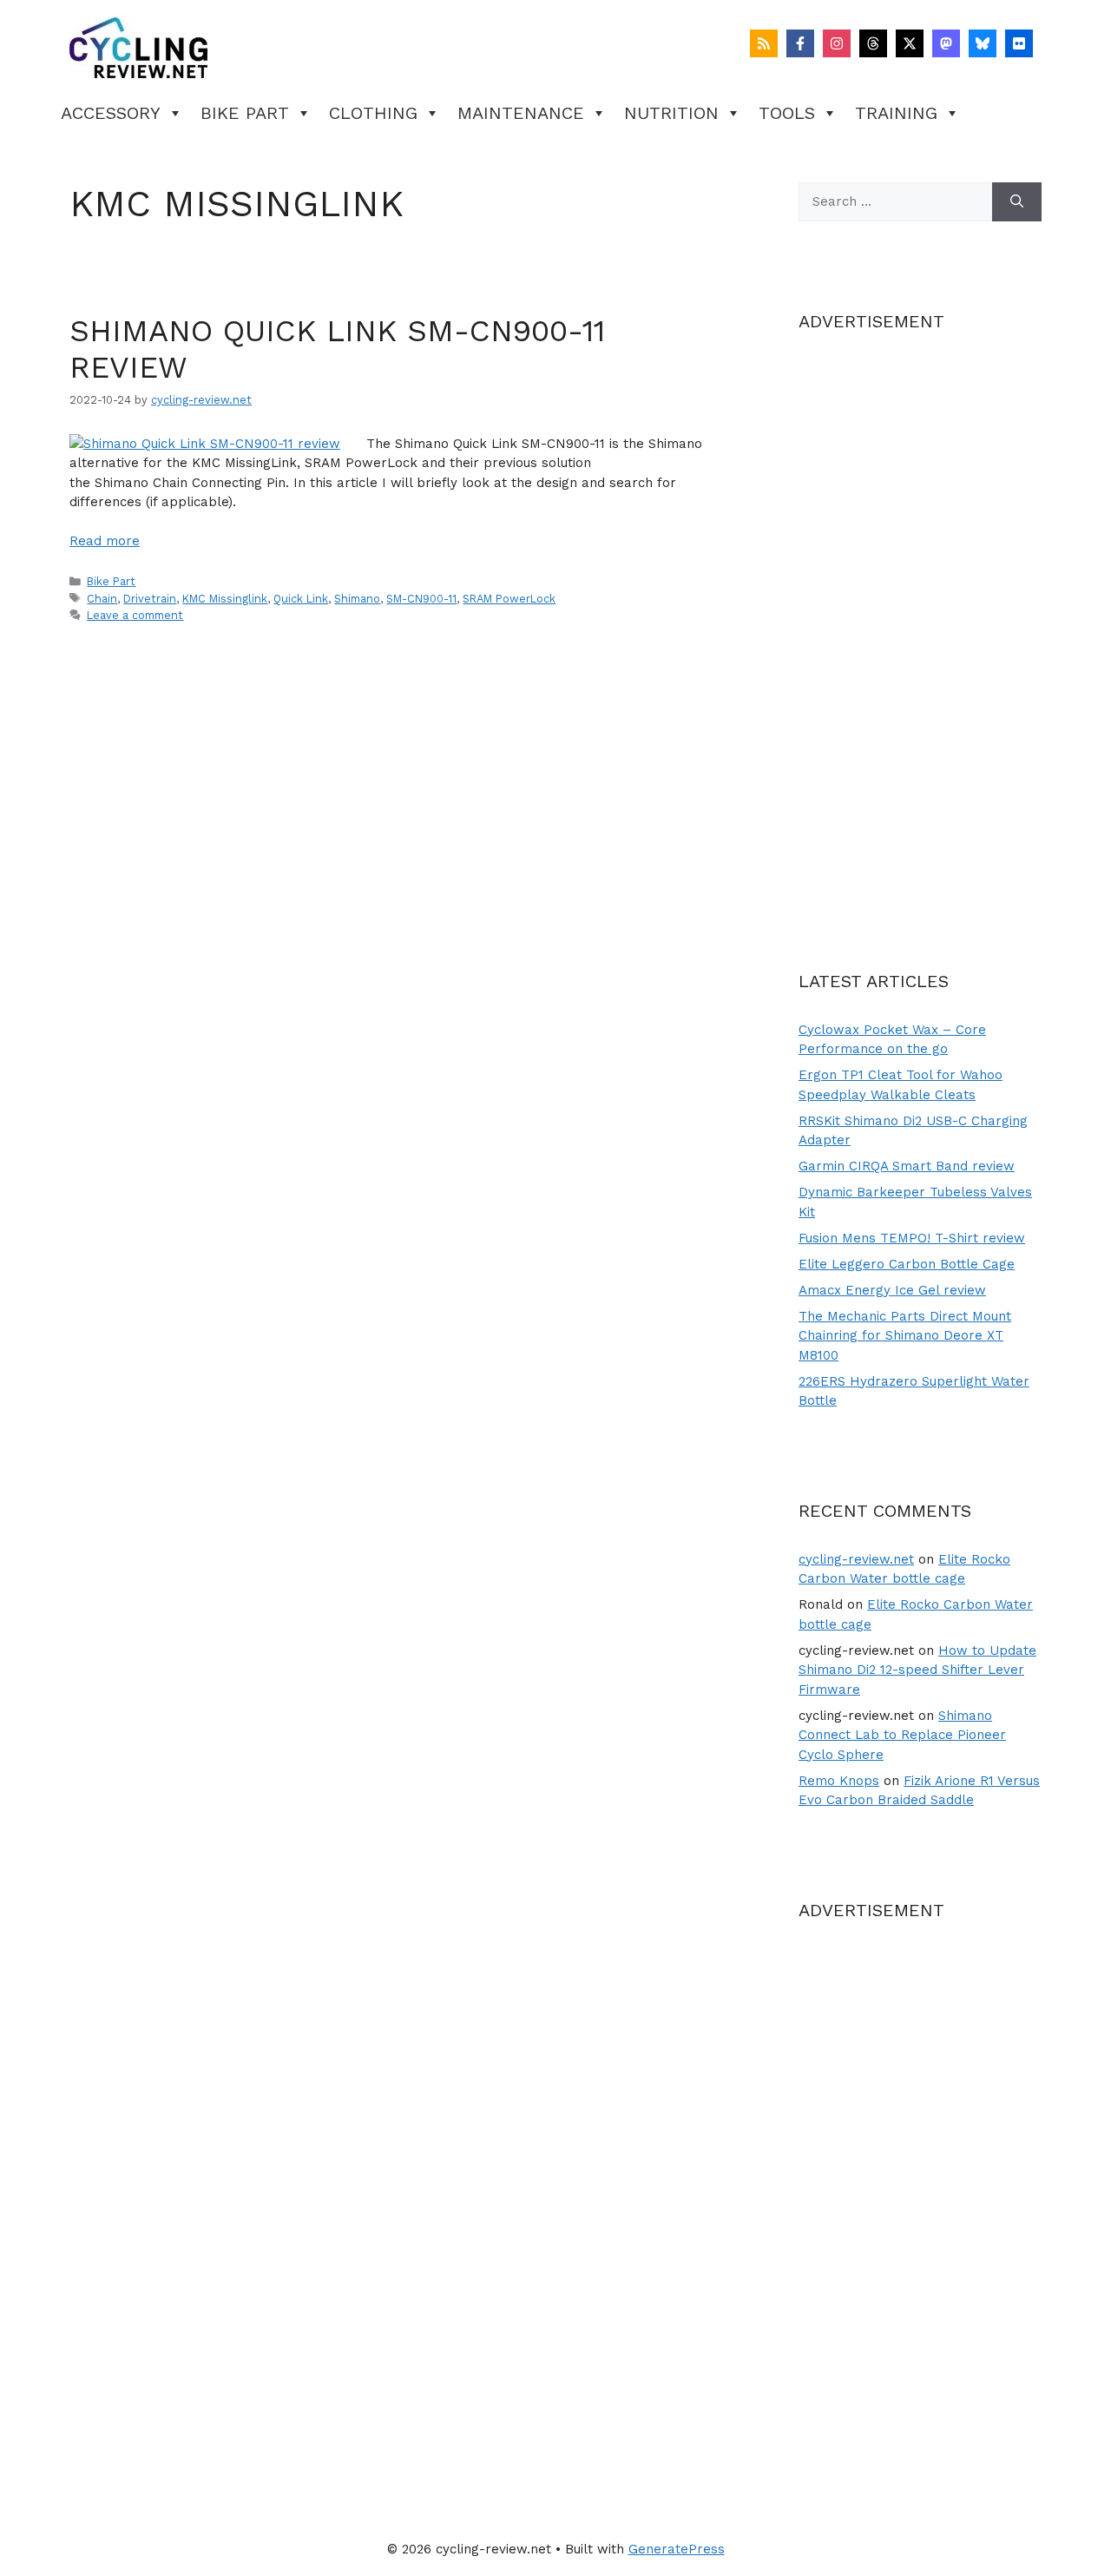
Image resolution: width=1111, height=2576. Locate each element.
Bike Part (245, 113)
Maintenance (521, 113)
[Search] (1017, 202)
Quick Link (301, 599)
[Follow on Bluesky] (983, 43)
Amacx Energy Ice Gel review (892, 1290)
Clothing (373, 113)
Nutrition (671, 113)
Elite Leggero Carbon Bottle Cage (907, 1264)
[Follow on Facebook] (800, 43)
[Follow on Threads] (873, 43)
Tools (787, 113)
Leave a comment (135, 615)
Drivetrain (150, 599)
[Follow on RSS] (764, 43)
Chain (102, 599)
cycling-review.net (856, 1559)
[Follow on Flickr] (1019, 43)
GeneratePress (677, 2549)
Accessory (111, 113)
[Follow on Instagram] (837, 43)
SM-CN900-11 (421, 599)
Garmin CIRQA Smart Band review (907, 1166)
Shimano (357, 599)
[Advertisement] (920, 621)
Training (896, 113)
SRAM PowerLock (509, 599)
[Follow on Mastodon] (946, 43)
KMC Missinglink (225, 599)
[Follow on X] (910, 43)
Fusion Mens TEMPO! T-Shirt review (912, 1238)
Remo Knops (839, 1781)
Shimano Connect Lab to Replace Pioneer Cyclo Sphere (902, 1735)
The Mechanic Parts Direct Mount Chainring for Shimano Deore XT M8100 (905, 1336)
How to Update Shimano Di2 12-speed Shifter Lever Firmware (917, 1670)
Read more (105, 541)
